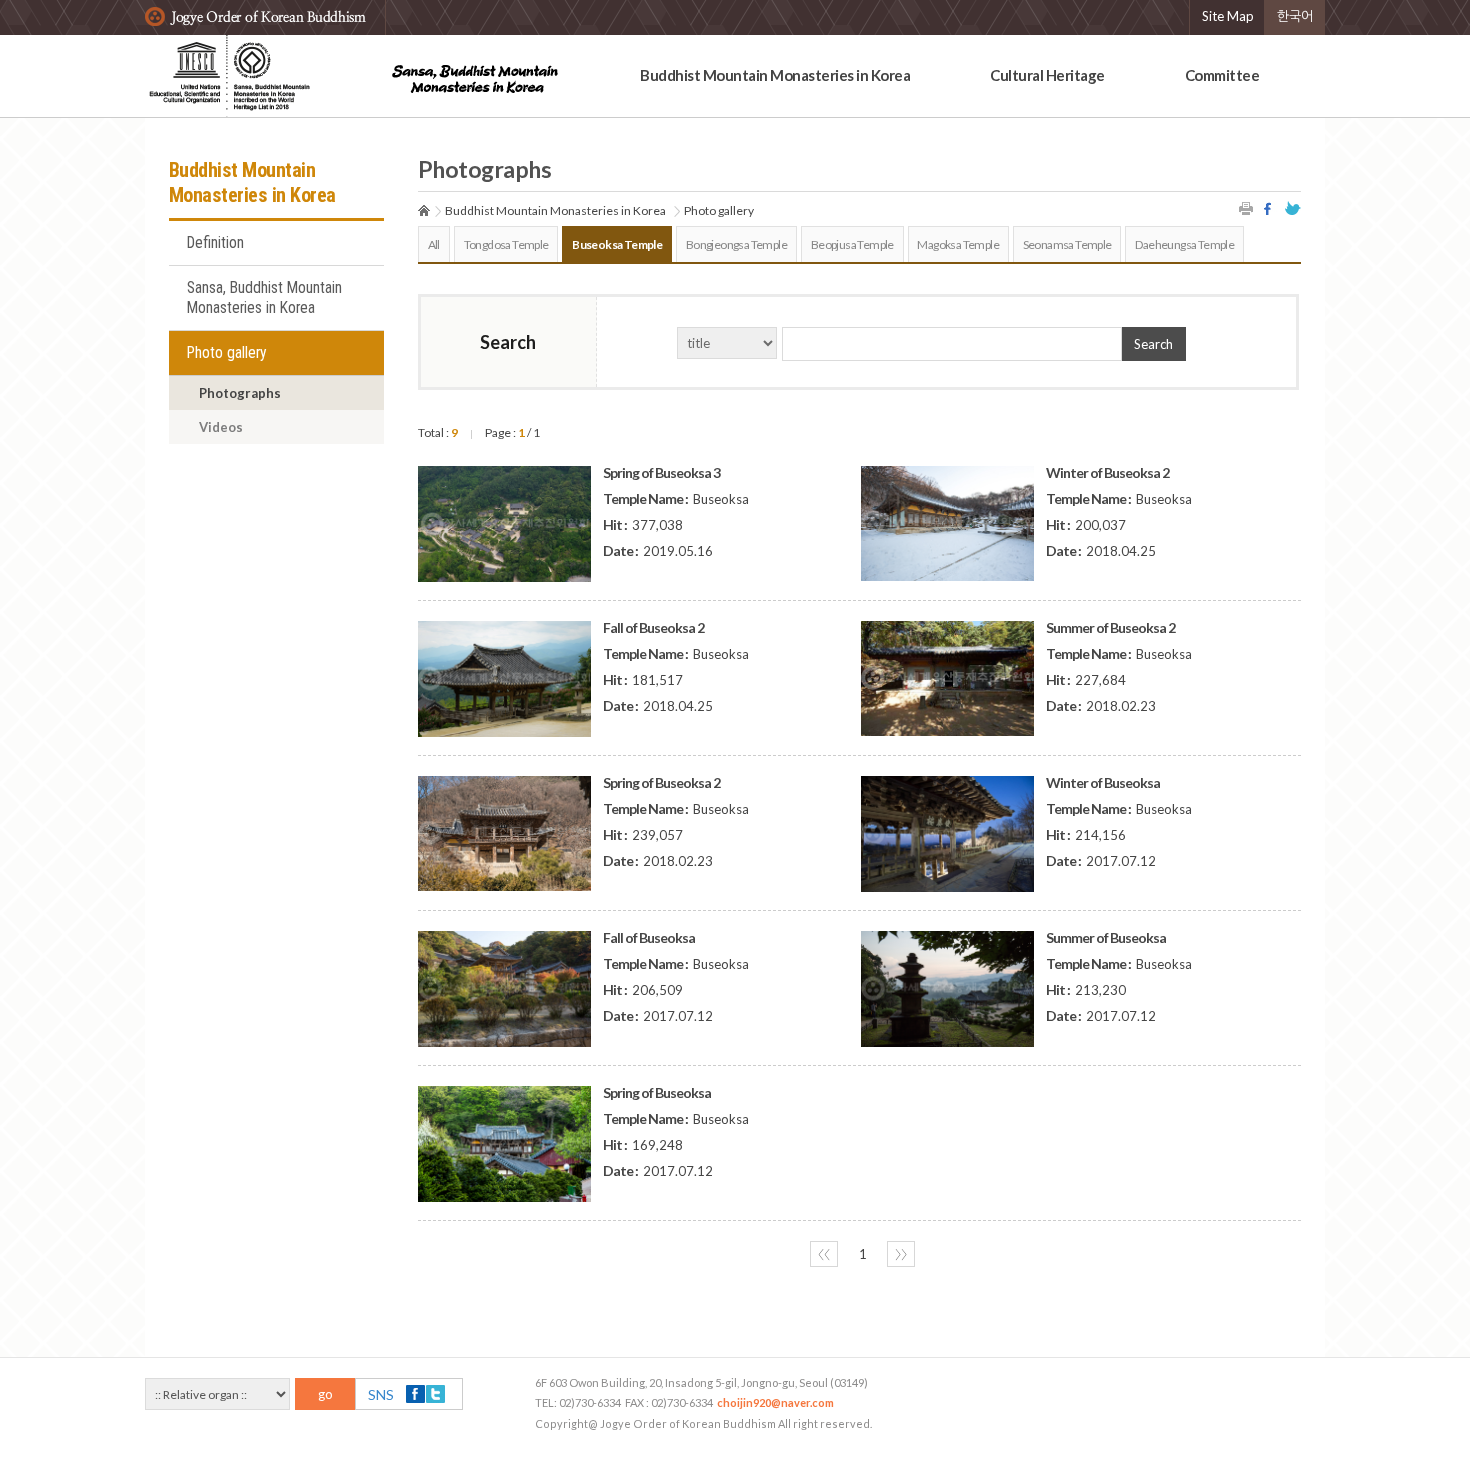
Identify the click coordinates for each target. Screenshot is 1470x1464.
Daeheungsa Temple (1184, 244)
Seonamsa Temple (1067, 244)
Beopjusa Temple (852, 244)
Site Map (1228, 16)
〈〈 (824, 1254)
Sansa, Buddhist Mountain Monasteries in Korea (264, 298)
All (434, 244)
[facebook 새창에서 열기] (1270, 208)
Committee (1222, 75)
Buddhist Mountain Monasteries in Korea (775, 75)
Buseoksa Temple (617, 244)
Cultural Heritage (1047, 75)
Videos (221, 427)
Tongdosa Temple (506, 244)
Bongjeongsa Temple (736, 244)
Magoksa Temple (958, 244)
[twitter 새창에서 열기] (1293, 208)
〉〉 (901, 1254)
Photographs (240, 393)
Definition (215, 243)
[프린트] (1247, 208)
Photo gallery (227, 353)
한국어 (1295, 16)
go (325, 1394)
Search (1153, 344)
